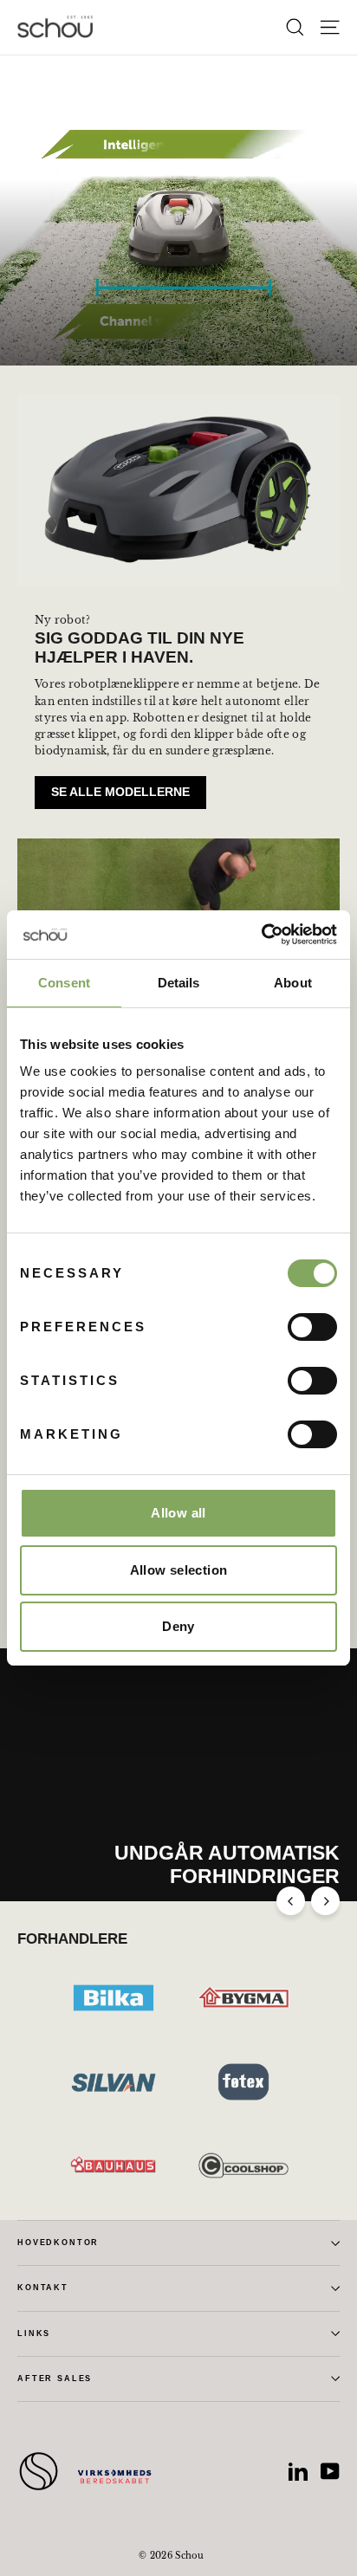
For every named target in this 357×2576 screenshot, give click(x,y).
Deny (178, 1626)
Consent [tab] (64, 983)
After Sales (55, 2379)
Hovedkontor (58, 2243)
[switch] (312, 1327)
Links (34, 2333)
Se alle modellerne (120, 792)
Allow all (178, 1513)
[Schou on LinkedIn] (298, 2471)
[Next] (325, 1901)
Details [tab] (179, 983)
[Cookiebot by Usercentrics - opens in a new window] (261, 935)
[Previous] (291, 1901)
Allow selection (179, 1570)
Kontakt (43, 2288)
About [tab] (293, 983)
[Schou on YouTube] (330, 2471)
